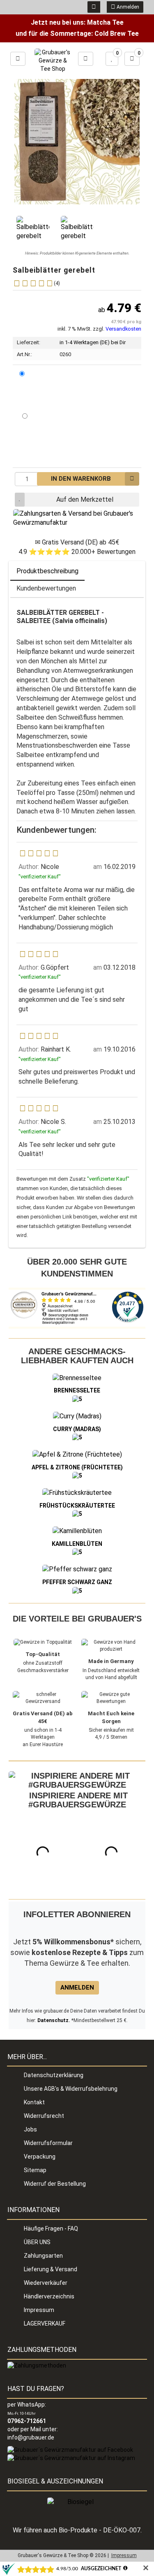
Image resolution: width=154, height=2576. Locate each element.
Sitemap (35, 2170)
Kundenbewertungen (46, 588)
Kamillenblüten (77, 1544)
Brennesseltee (77, 1390)
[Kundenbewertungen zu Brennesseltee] (77, 1399)
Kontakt (34, 2102)
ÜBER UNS (37, 2242)
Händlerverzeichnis (49, 2296)
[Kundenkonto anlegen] (94, 7)
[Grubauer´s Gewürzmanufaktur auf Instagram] (71, 2458)
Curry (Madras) (77, 1429)
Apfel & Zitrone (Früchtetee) (77, 1467)
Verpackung (40, 2157)
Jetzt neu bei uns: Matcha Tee (77, 22)
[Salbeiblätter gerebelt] (33, 229)
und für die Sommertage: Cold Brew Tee (77, 34)
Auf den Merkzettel (85, 499)
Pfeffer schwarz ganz (77, 1582)
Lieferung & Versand (51, 2269)
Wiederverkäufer (46, 2283)
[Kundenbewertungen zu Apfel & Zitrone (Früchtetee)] (77, 1476)
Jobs (30, 2129)
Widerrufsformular (48, 2143)
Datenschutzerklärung (54, 2075)
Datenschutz (53, 2020)
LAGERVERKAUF (45, 2323)
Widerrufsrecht (44, 2116)
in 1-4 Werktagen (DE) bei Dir (93, 342)
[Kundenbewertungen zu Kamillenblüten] (77, 1552)
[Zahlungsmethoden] (37, 2365)
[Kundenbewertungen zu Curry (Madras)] (77, 1437)
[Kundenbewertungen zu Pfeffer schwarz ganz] (77, 1590)
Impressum (39, 2310)
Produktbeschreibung (47, 571)
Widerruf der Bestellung (55, 2184)
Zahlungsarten (43, 2256)
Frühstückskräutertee (77, 1506)
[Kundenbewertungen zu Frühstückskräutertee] (77, 1514)
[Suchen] (86, 59)
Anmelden (127, 7)
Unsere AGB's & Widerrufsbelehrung (71, 2089)
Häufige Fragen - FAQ (51, 2229)
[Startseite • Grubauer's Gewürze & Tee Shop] (53, 61)
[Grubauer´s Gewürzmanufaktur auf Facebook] (70, 2450)
